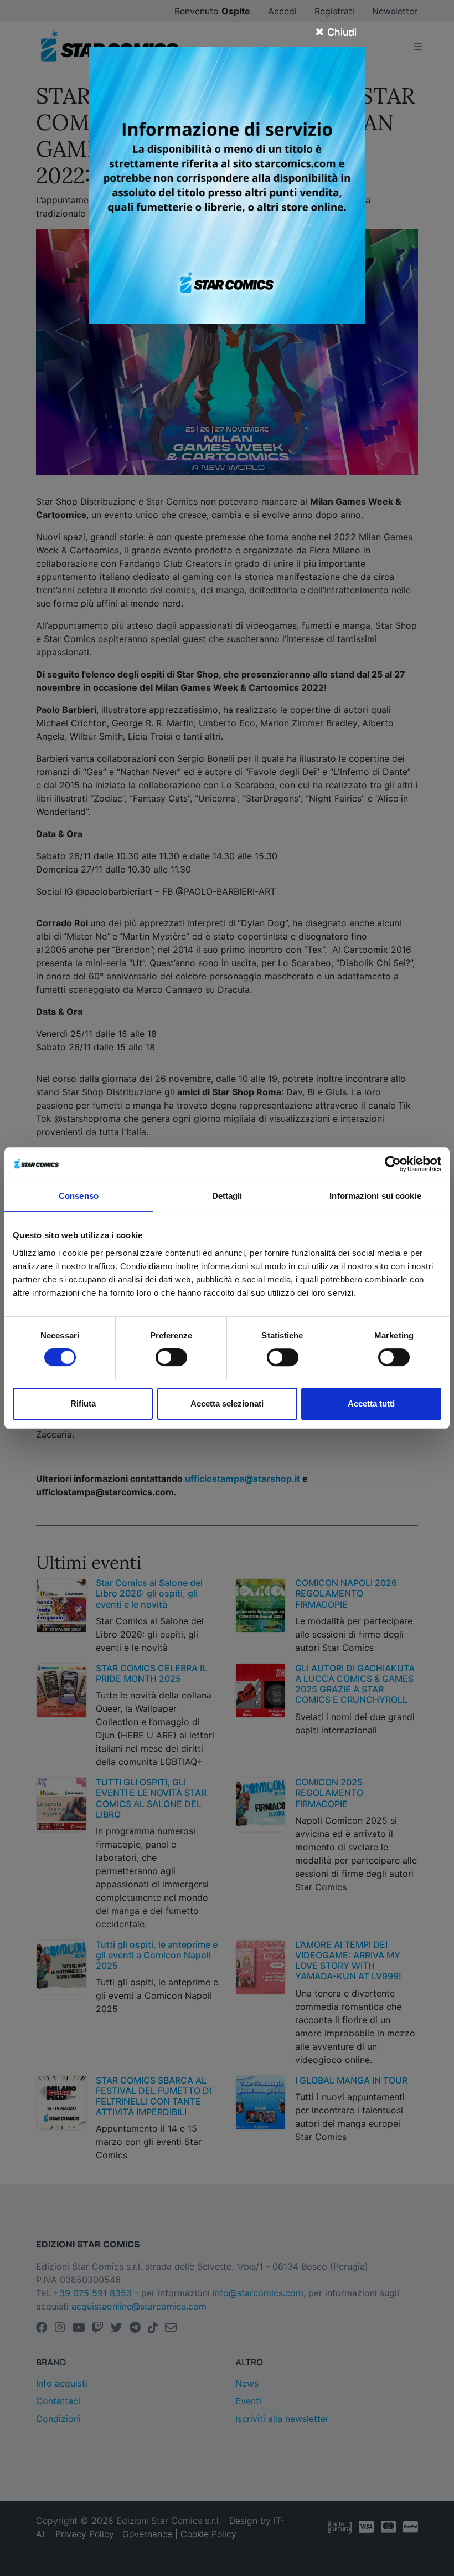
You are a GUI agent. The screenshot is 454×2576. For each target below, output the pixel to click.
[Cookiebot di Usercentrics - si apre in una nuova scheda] (393, 1164)
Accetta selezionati (227, 1404)
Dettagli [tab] (227, 1196)
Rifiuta (83, 1404)
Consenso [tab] (79, 1196)
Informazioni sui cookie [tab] (375, 1196)
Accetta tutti (371, 1404)
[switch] (171, 1357)
